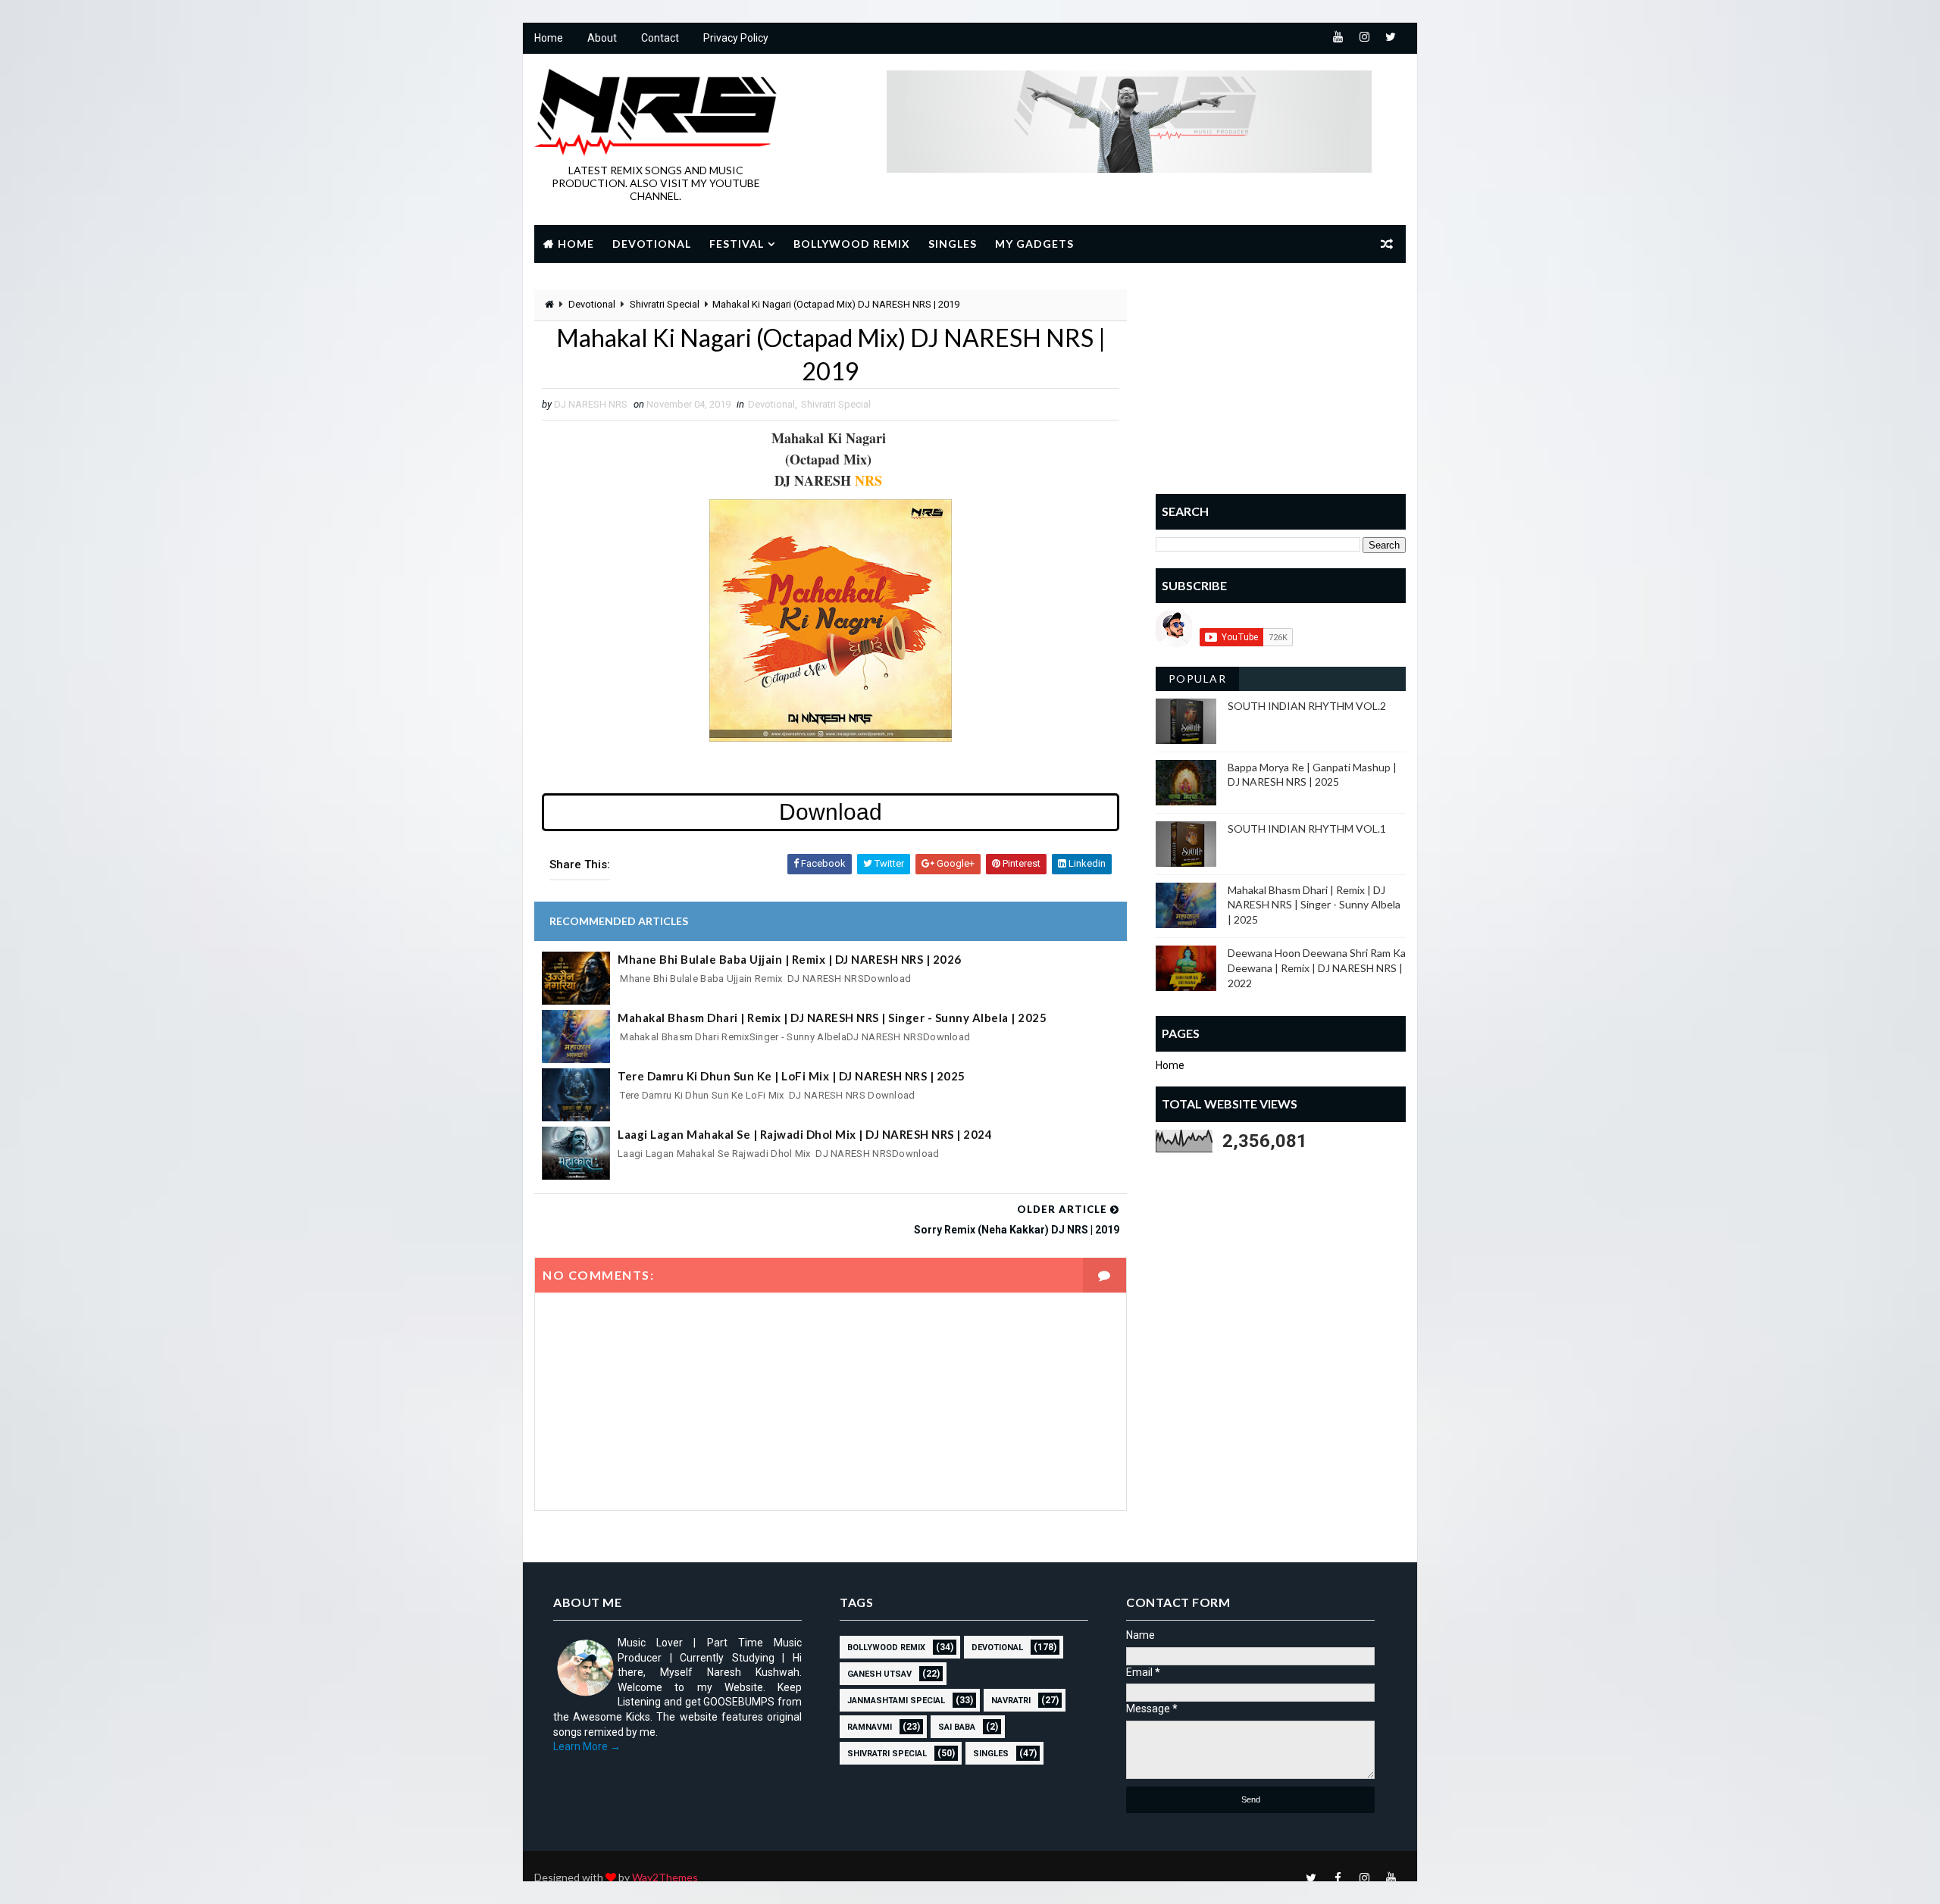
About (602, 38)
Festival (737, 244)
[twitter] (1391, 38)
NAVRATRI (1011, 1701)
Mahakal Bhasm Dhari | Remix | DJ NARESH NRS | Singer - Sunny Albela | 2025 (832, 1018)
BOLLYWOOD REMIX (886, 1648)
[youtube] (1338, 38)
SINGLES (991, 1754)
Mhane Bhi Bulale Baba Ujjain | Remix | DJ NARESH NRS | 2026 (790, 959)
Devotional (652, 244)
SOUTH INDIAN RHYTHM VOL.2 (1307, 706)
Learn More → (587, 1746)
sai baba (957, 1727)
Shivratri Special (665, 304)
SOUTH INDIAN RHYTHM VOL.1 (1307, 829)
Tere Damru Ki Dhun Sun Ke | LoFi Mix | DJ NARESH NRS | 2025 (792, 1076)
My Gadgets (1034, 244)
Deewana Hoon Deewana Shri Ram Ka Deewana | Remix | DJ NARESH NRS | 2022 (1317, 968)
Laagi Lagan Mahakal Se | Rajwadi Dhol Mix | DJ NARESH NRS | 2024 (805, 1134)
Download (831, 812)
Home (549, 38)
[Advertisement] (1281, 384)
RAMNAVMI (870, 1727)
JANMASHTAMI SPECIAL (896, 1701)
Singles (953, 244)
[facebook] (1338, 1877)
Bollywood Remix (852, 244)
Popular (1198, 678)
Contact (660, 38)
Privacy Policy (736, 38)
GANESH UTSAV (879, 1674)
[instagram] (1364, 38)
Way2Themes (665, 1877)
